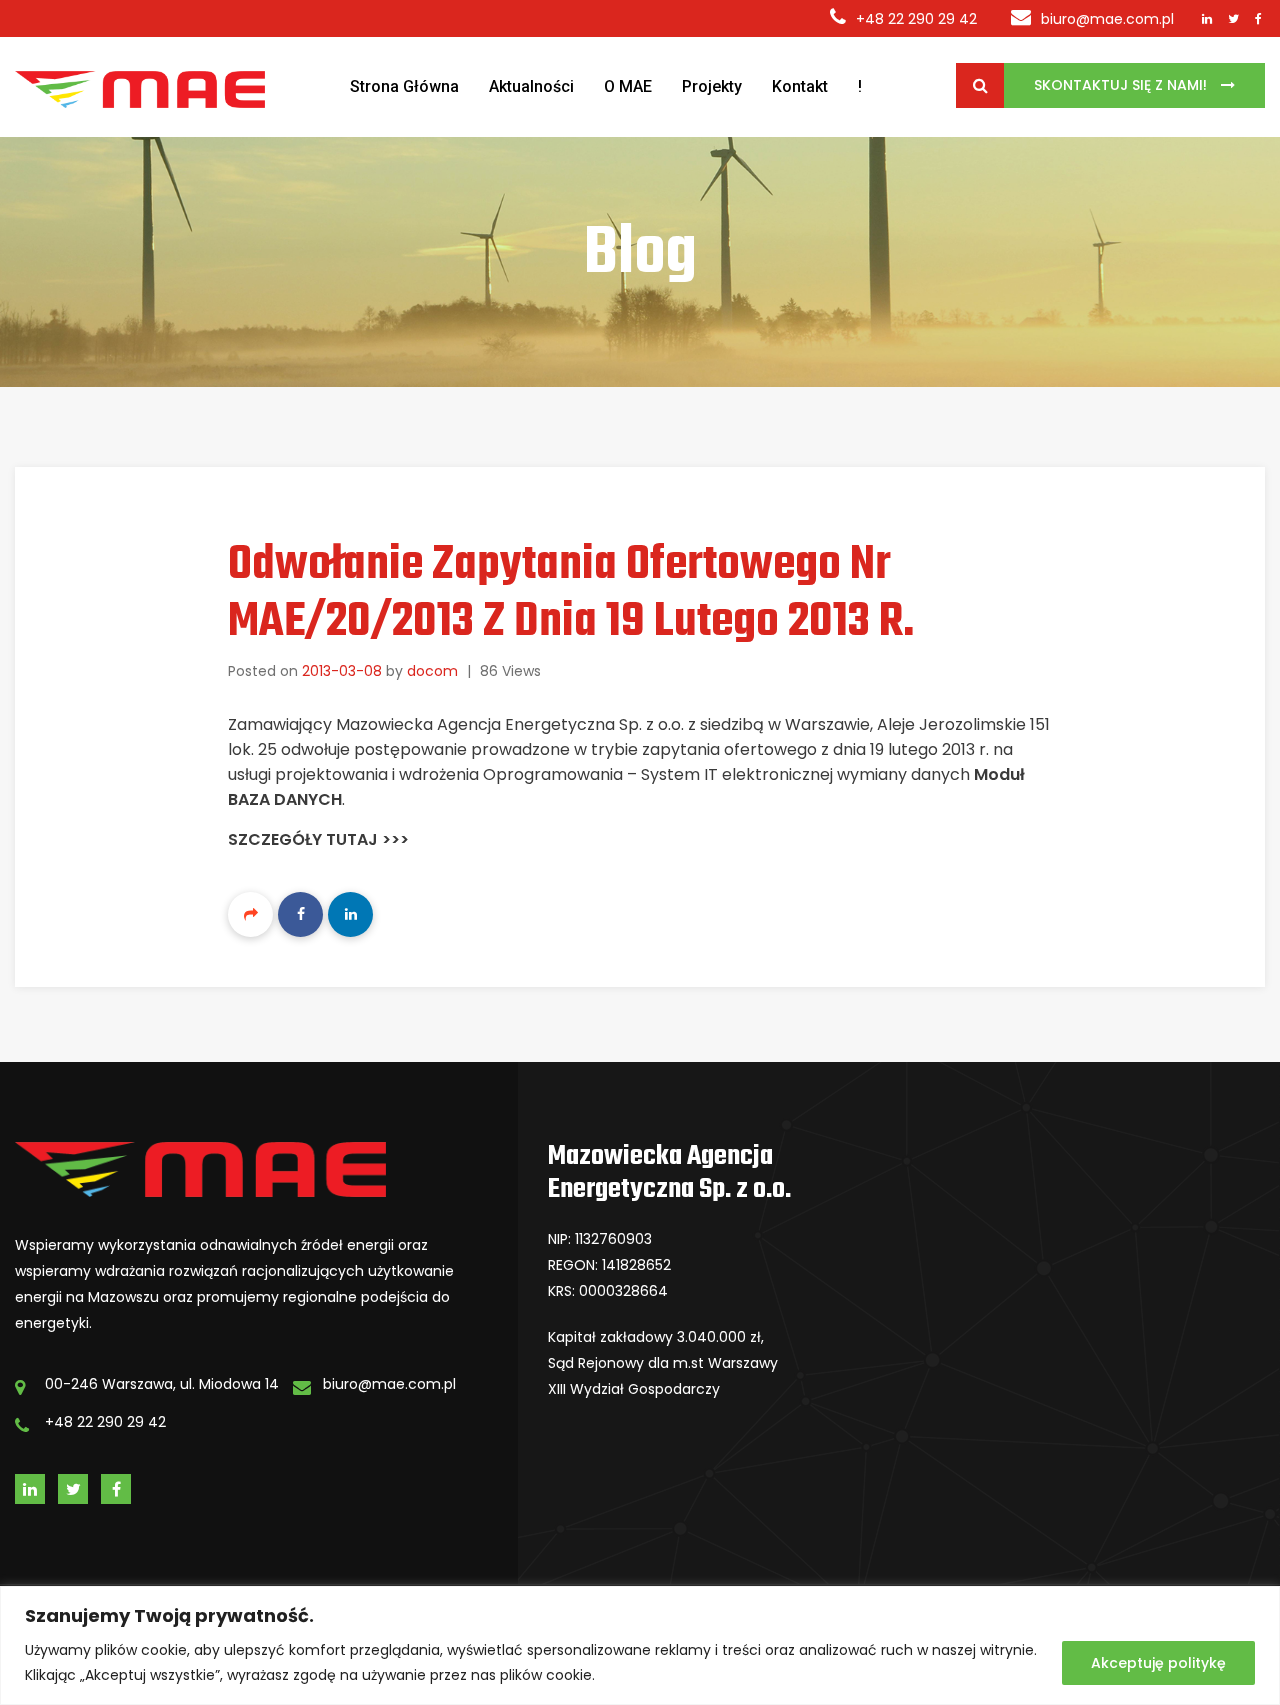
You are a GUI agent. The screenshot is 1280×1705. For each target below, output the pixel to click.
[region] (640, 1645)
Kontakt (800, 86)
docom (432, 671)
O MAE (628, 86)
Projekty (712, 86)
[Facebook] (300, 914)
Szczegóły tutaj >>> (318, 839)
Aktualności (531, 86)
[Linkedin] (350, 914)
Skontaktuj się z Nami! (1122, 85)
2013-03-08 (342, 671)
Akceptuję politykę (1158, 1663)
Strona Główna (404, 86)
